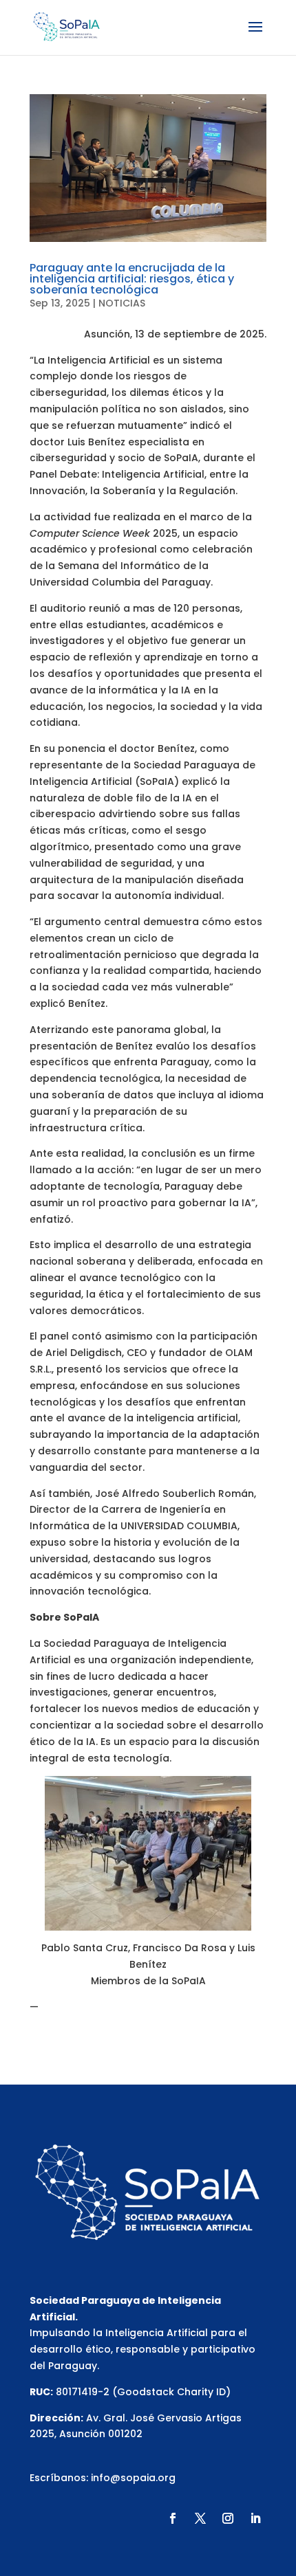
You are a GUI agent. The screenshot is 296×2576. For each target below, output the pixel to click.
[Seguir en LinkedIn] (255, 2518)
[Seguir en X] (200, 2518)
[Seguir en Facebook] (173, 2518)
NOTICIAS (122, 303)
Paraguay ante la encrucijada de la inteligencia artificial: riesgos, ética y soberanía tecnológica (132, 279)
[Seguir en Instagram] (228, 2518)
